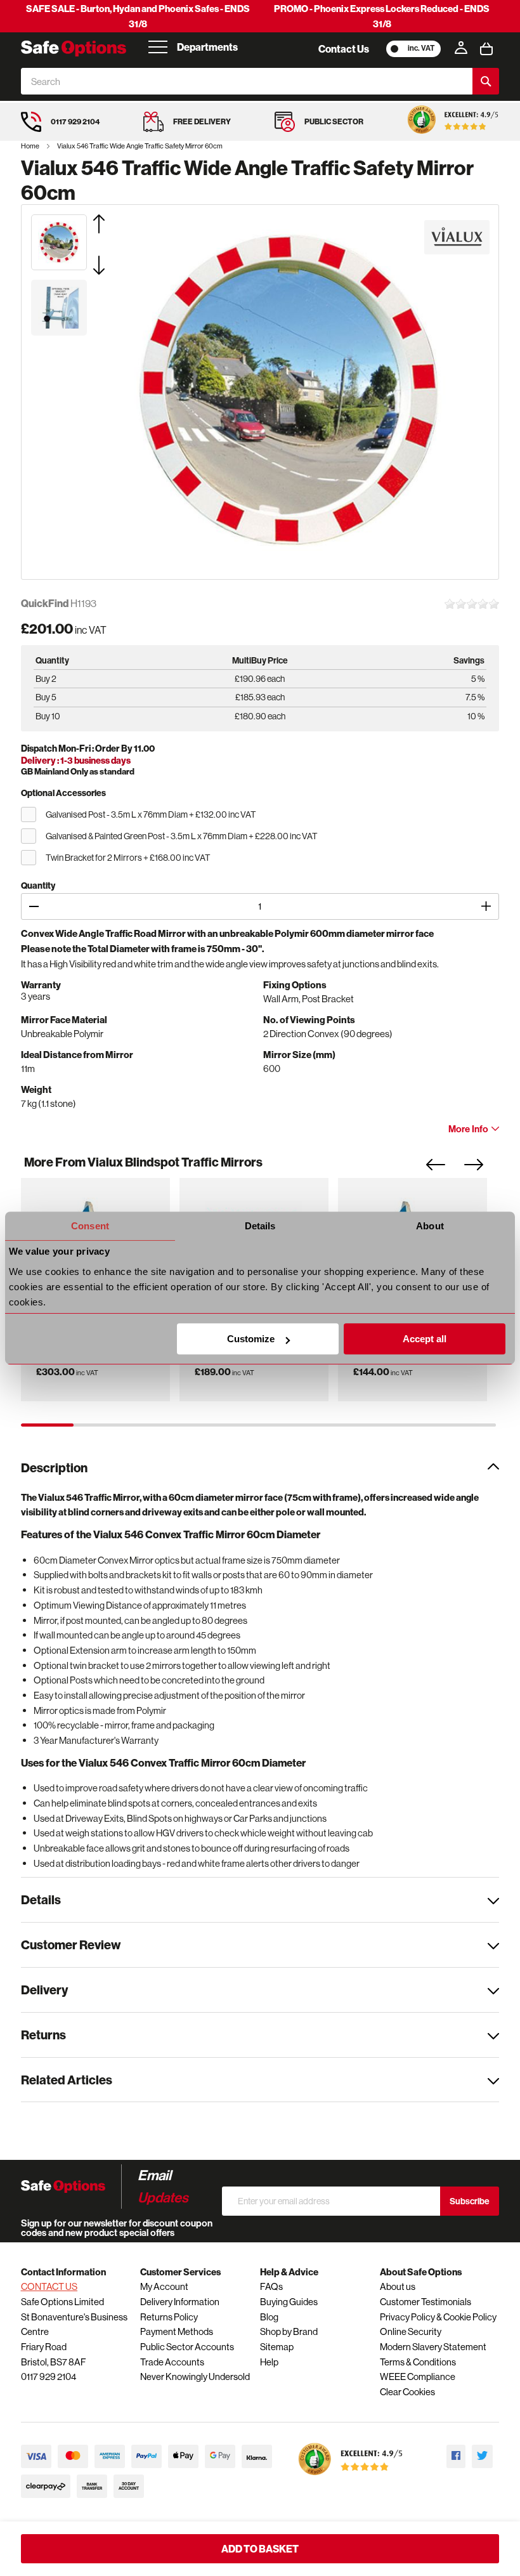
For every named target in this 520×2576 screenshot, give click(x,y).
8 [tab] (417, 1425)
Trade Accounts (172, 2362)
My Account (164, 2286)
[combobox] (247, 81)
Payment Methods (177, 2331)
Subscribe (470, 2201)
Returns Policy (169, 2317)
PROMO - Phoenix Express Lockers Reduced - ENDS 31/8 (382, 16)
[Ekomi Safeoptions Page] (351, 2478)
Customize (251, 1339)
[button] (115, 224)
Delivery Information (180, 2302)
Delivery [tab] (44, 1990)
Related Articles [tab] (67, 2080)
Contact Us (344, 49)
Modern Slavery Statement (433, 2347)
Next (483, 1168)
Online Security (411, 2331)
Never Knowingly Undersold (195, 2377)
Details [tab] (260, 1226)
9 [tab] (470, 1425)
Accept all (425, 1339)
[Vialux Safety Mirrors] (457, 237)
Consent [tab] (90, 1226)
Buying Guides (289, 2302)
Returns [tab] (43, 2035)
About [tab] (430, 1226)
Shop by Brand (289, 2331)
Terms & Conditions (418, 2362)
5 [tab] (258, 1425)
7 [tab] (364, 1425)
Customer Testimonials (426, 2302)
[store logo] (74, 49)
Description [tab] (54, 1468)
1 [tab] (47, 1425)
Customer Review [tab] (71, 1945)
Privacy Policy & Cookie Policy (438, 2317)
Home (31, 146)
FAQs (271, 2286)
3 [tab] (153, 1425)
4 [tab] (206, 1425)
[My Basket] (486, 49)
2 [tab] (100, 1425)
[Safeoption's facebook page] (456, 2456)
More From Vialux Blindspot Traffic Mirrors (143, 1162)
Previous (445, 1168)
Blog (269, 2317)
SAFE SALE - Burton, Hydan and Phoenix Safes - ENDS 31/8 (138, 16)
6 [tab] (311, 1425)
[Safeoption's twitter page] (482, 2456)
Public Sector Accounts (187, 2347)
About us (398, 2286)
